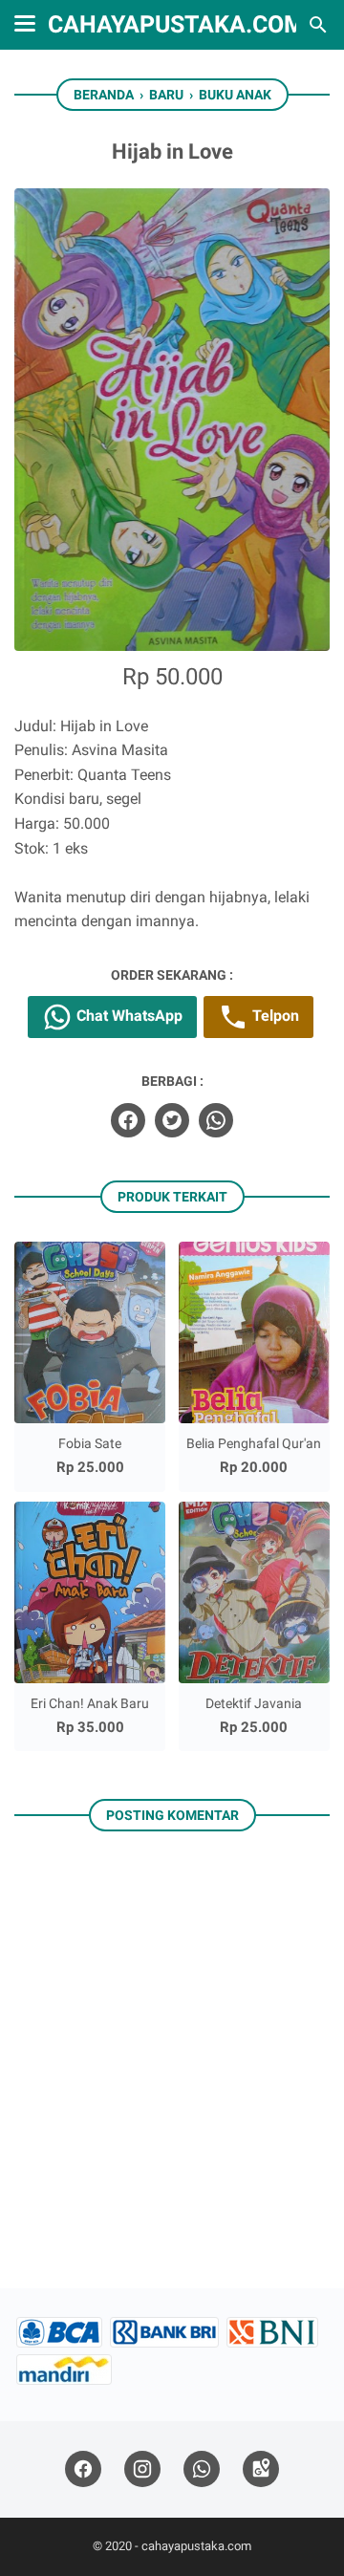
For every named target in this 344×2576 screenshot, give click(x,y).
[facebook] (128, 1120)
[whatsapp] (216, 1120)
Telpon (274, 1016)
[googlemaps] (261, 2469)
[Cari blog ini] (318, 25)
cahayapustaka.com (176, 24)
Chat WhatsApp (128, 1016)
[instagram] (142, 2469)
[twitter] (172, 1120)
